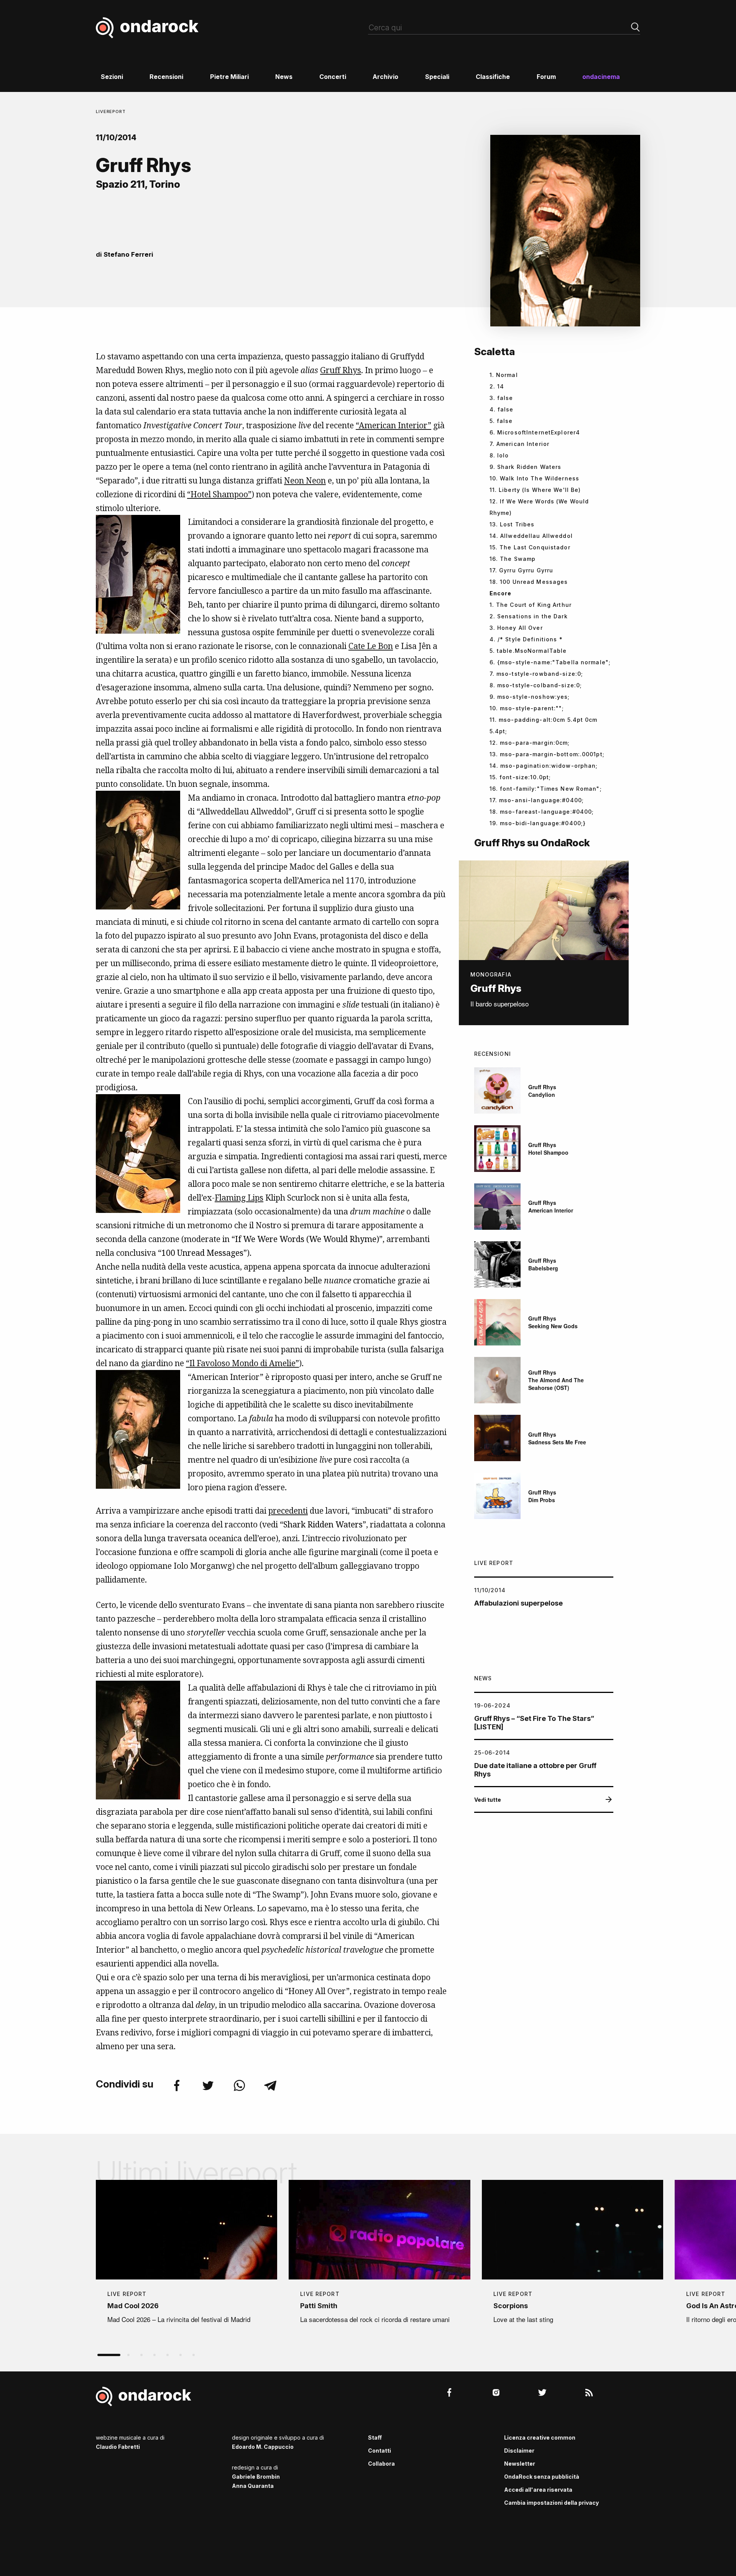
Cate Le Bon (371, 646)
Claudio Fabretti (118, 2447)
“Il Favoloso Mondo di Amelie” (242, 1363)
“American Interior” (393, 425)
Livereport (111, 111)
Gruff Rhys (341, 370)
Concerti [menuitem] (333, 77)
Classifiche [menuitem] (493, 77)
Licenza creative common (540, 2438)
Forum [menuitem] (546, 77)
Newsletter (520, 2464)
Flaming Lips (239, 1198)
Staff (375, 2438)
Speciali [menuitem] (437, 77)
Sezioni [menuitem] (112, 77)
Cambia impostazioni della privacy (551, 2503)
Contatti (379, 2451)
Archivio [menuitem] (385, 77)
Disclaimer (519, 2451)
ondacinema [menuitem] (601, 77)
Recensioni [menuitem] (166, 77)
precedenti (288, 1511)
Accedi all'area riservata (538, 2490)
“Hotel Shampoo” (219, 494)
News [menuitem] (284, 77)
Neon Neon (305, 480)
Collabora (381, 2464)
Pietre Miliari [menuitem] (229, 77)
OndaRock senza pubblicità (542, 2477)
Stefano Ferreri (128, 254)
